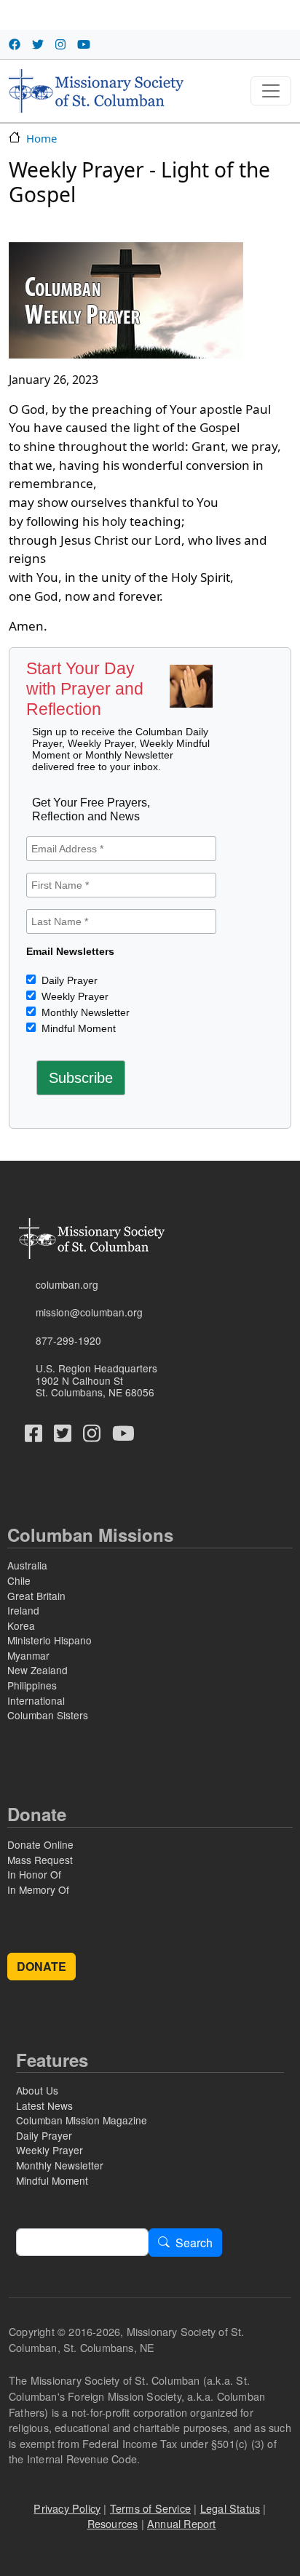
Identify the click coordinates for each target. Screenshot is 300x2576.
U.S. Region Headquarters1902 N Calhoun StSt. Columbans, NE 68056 (96, 1380)
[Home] (96, 91)
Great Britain (36, 1596)
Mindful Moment (77, 1028)
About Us (37, 2090)
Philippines (32, 1685)
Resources (113, 2523)
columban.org (67, 1284)
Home (42, 138)
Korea (21, 1625)
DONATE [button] (42, 1966)
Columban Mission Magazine (82, 2120)
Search (194, 2243)
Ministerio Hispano (50, 1640)
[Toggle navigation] (271, 91)
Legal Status (230, 2508)
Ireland (23, 1610)
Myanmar (28, 1655)
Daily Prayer (68, 980)
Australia (27, 1565)
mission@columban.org (89, 1312)
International (36, 1700)
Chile (19, 1580)
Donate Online (40, 1844)
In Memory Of (38, 1889)
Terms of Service (150, 2508)
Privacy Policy (67, 2508)
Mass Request (40, 1860)
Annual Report (182, 2523)
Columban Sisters (48, 1715)
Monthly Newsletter (84, 1012)
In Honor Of (34, 1874)
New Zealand (37, 1670)
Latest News (44, 2105)
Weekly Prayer (74, 996)
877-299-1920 (68, 1340)
